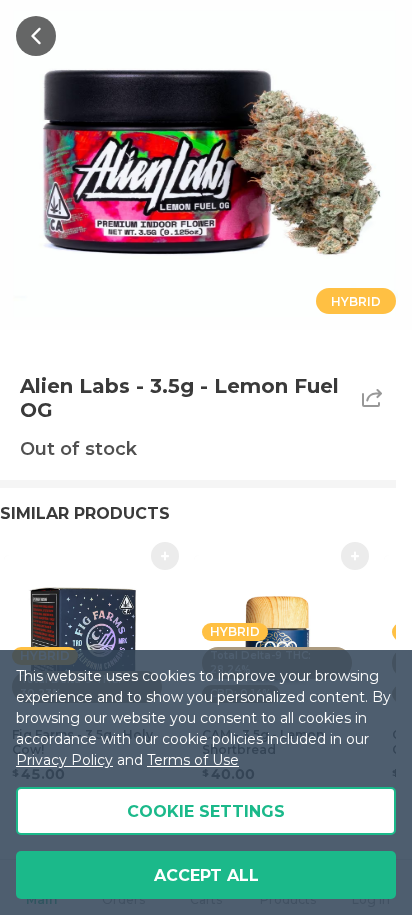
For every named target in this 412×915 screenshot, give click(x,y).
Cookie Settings (206, 811)
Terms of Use (193, 760)
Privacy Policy (64, 760)
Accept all (206, 875)
